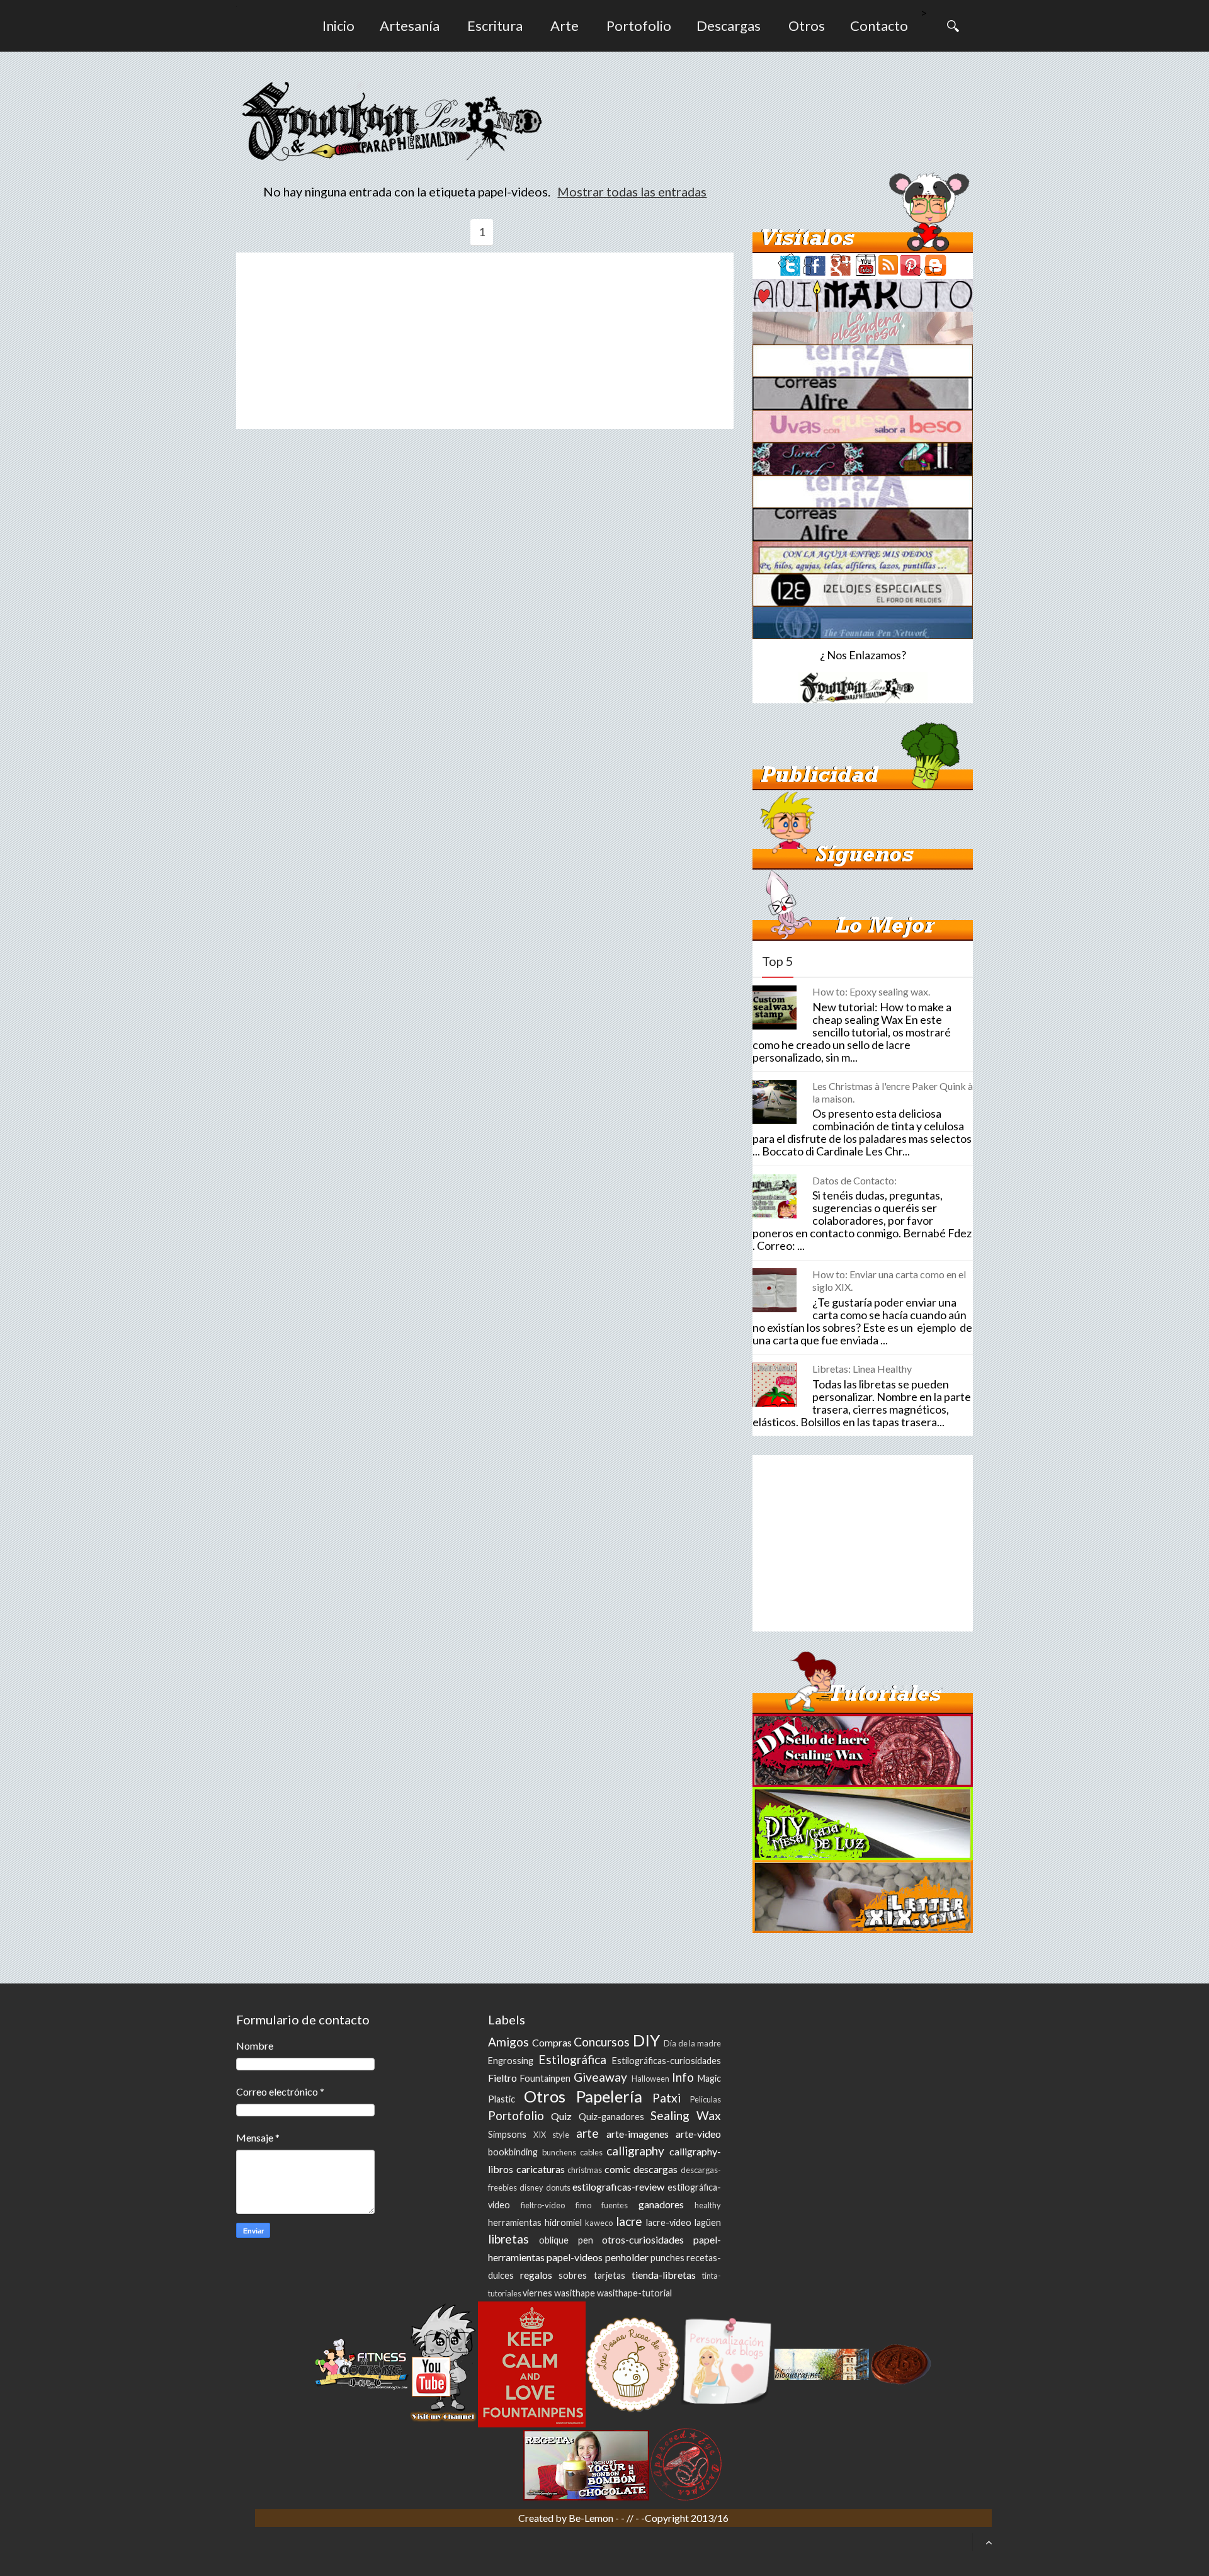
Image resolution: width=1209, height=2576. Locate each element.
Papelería (609, 2096)
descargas (656, 2169)
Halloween (650, 2079)
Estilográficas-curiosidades (667, 2061)
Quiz (561, 2116)
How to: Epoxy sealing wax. (871, 991)
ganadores (661, 2204)
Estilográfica (572, 2059)
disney (531, 2187)
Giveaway (600, 2077)
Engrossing (511, 2061)
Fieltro (502, 2078)
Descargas (729, 26)
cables (591, 2152)
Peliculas (706, 2099)
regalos (536, 2275)
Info (683, 2077)
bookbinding (513, 2152)
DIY (646, 2040)
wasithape (575, 2293)
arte (587, 2133)
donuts (558, 2187)
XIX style (551, 2135)
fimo (583, 2205)
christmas (585, 2170)
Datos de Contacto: (854, 1180)
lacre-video (669, 2222)
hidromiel (563, 2222)
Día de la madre (692, 2043)
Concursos (602, 2042)
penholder (627, 2257)
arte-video (698, 2134)
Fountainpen (545, 2078)
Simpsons (507, 2134)
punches (667, 2258)
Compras (552, 2042)
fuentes (615, 2205)
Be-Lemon (592, 2518)
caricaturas (541, 2169)
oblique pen (566, 2240)
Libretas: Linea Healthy (862, 1369)
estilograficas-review (618, 2187)
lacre (629, 2221)
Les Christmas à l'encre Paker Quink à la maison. (893, 1092)
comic (618, 2169)
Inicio (338, 26)
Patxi (667, 2098)
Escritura (495, 26)
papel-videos (575, 2257)
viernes (537, 2293)
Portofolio (639, 26)
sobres (573, 2275)
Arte (565, 26)
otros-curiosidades (643, 2239)
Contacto (879, 26)
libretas (508, 2239)
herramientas (515, 2222)
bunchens (559, 2152)
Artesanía (410, 26)
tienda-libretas (664, 2275)
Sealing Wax (686, 2115)
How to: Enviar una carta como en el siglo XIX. (889, 1280)
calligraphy (635, 2151)
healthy (708, 2205)
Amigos (508, 2042)
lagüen (708, 2222)
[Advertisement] (485, 341)
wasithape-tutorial (634, 2293)
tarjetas (610, 2275)
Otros (807, 26)
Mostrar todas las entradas (632, 191)
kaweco (599, 2223)
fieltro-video (543, 2205)
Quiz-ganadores (611, 2117)
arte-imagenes (638, 2134)
